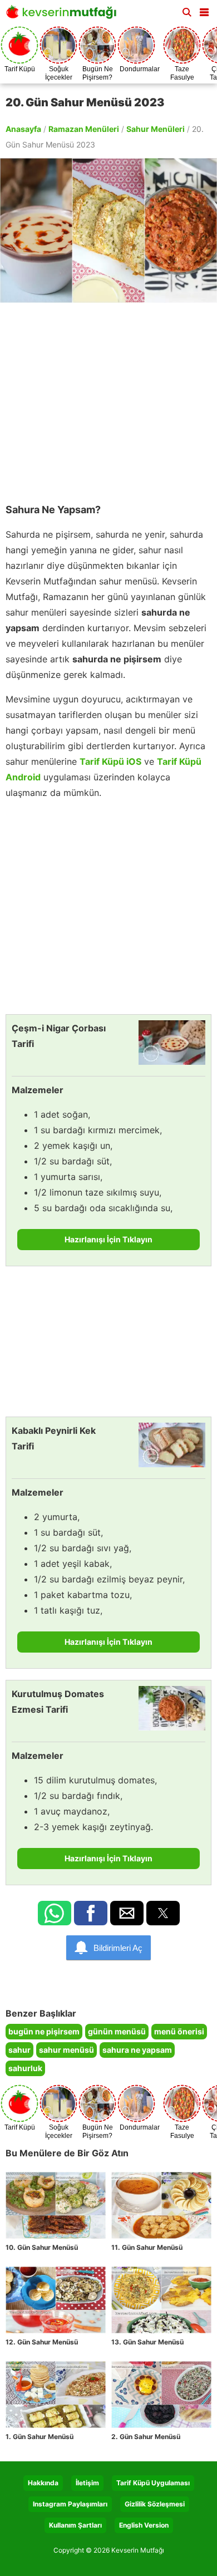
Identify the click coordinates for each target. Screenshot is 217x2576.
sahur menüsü (66, 2050)
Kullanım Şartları (75, 2525)
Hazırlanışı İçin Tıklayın (108, 1239)
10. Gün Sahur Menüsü (42, 2247)
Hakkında (43, 2483)
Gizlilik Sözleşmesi (155, 2504)
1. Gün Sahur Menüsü (40, 2437)
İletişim (87, 2483)
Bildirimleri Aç (118, 1948)
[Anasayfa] (64, 15)
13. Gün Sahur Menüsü (147, 2342)
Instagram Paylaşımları (70, 2504)
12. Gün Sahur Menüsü (42, 2342)
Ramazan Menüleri (84, 129)
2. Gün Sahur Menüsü (146, 2437)
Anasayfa (23, 129)
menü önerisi (179, 2031)
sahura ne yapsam (137, 2050)
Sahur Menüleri (156, 129)
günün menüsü (117, 2031)
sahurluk (25, 2068)
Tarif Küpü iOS (110, 761)
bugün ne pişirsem (44, 2031)
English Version (144, 2525)
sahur (19, 2050)
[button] (204, 10)
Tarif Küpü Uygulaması (153, 2483)
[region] (108, 397)
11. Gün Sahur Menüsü (147, 2247)
